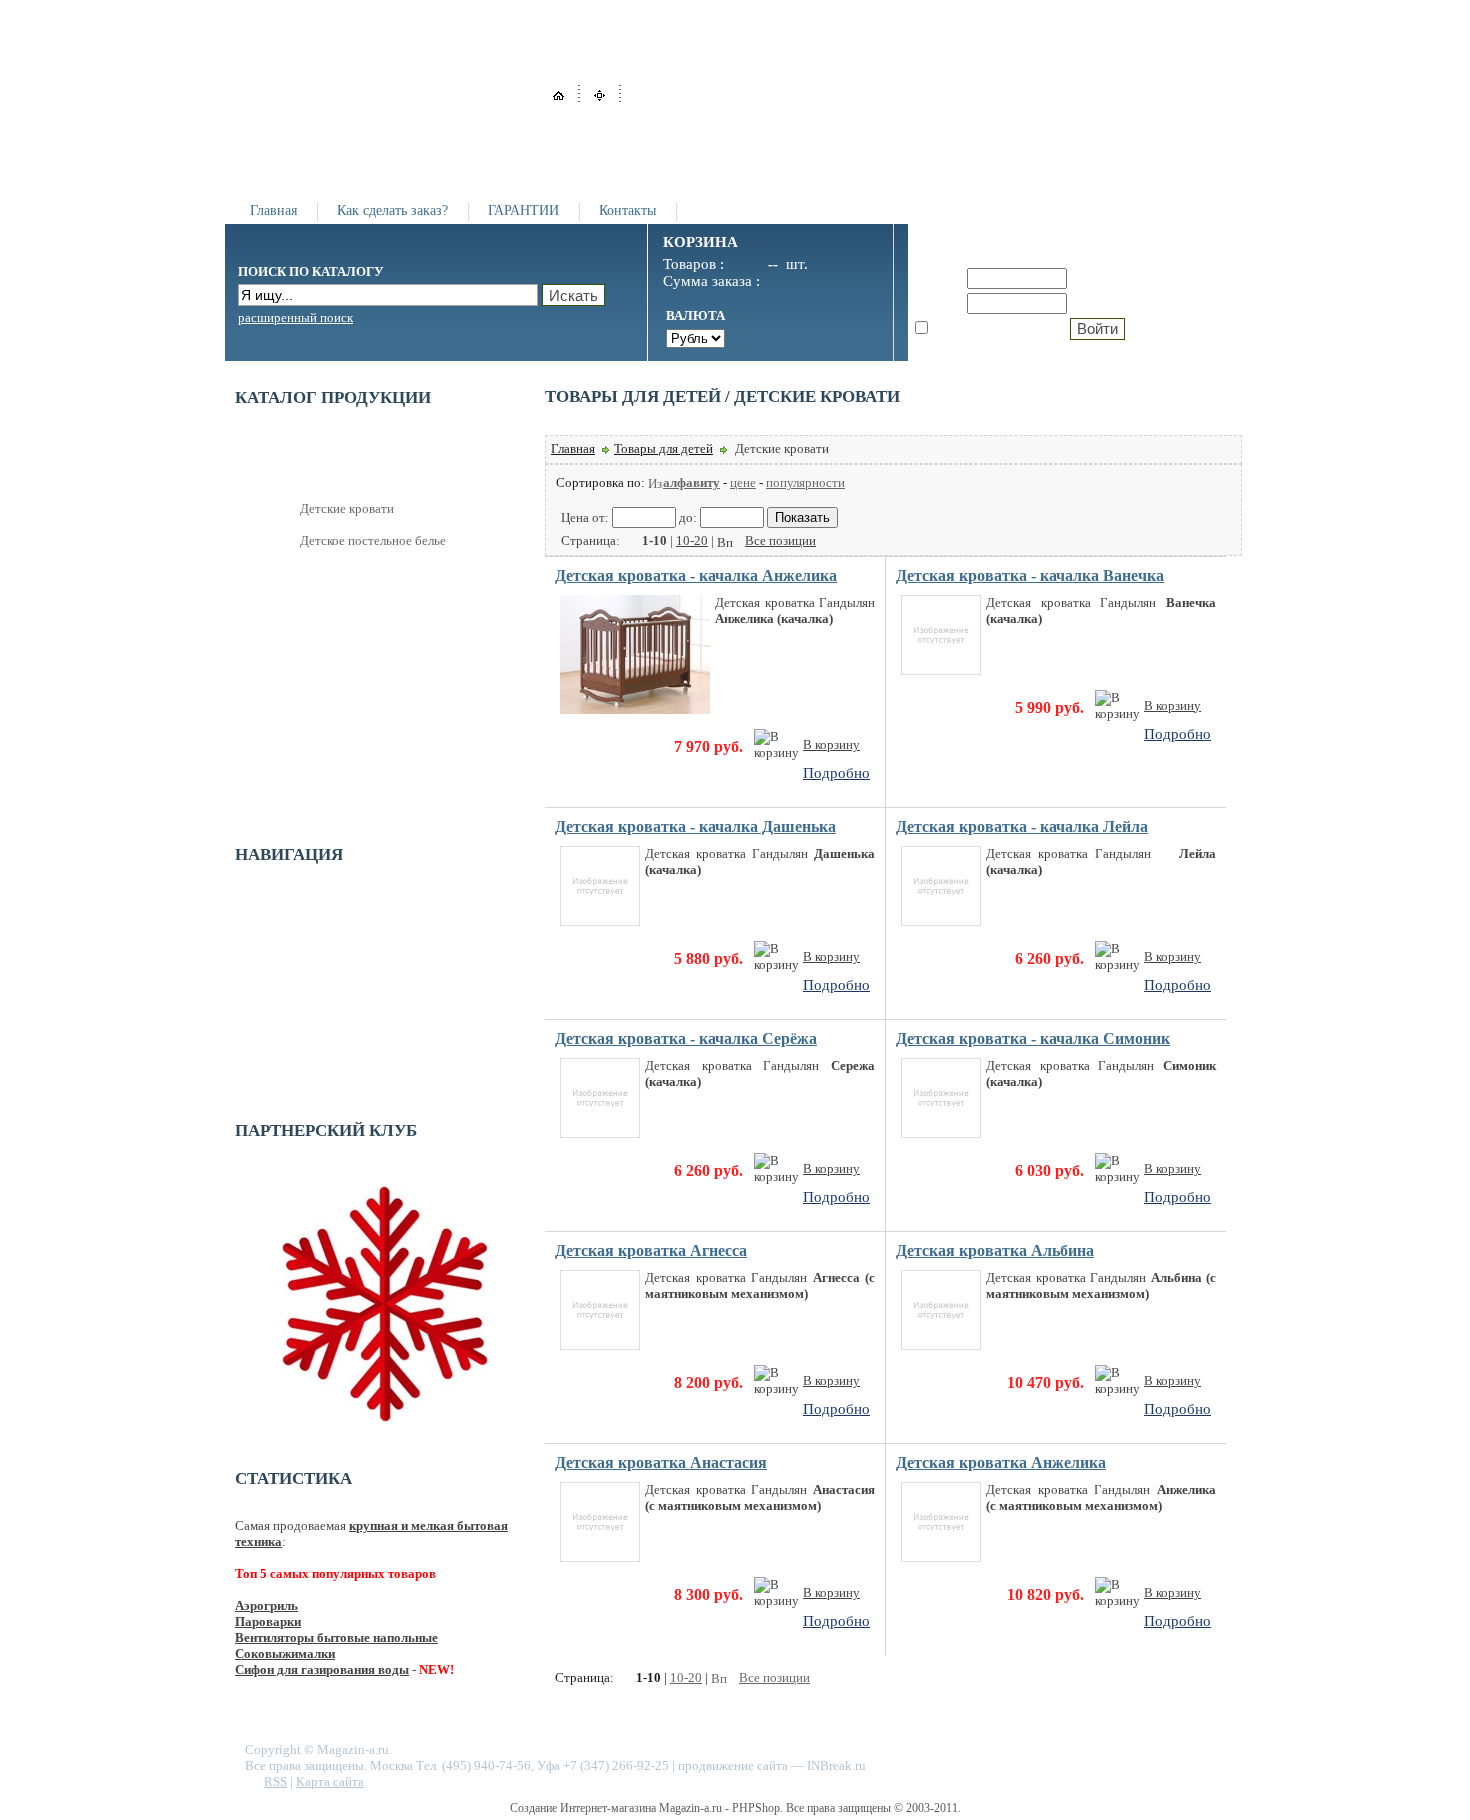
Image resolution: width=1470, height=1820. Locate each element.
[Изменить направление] (655, 482)
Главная (273, 210)
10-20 (692, 540)
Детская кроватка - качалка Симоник (1033, 1038)
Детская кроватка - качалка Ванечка (1030, 575)
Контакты (627, 210)
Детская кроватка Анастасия (661, 1462)
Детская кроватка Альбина (995, 1250)
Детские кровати (347, 508)
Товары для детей (663, 448)
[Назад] (631, 540)
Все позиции (780, 540)
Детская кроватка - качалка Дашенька (695, 826)
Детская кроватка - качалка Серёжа (686, 1038)
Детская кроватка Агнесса (651, 1250)
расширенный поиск (295, 317)
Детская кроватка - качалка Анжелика (696, 575)
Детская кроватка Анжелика (1001, 1462)
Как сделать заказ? (392, 210)
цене (743, 482)
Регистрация (1115, 278)
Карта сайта (330, 1781)
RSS (275, 1781)
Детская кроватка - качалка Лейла (1022, 826)
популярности (805, 482)
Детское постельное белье (373, 540)
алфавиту (691, 482)
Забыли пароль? (1128, 303)
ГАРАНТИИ (523, 210)
